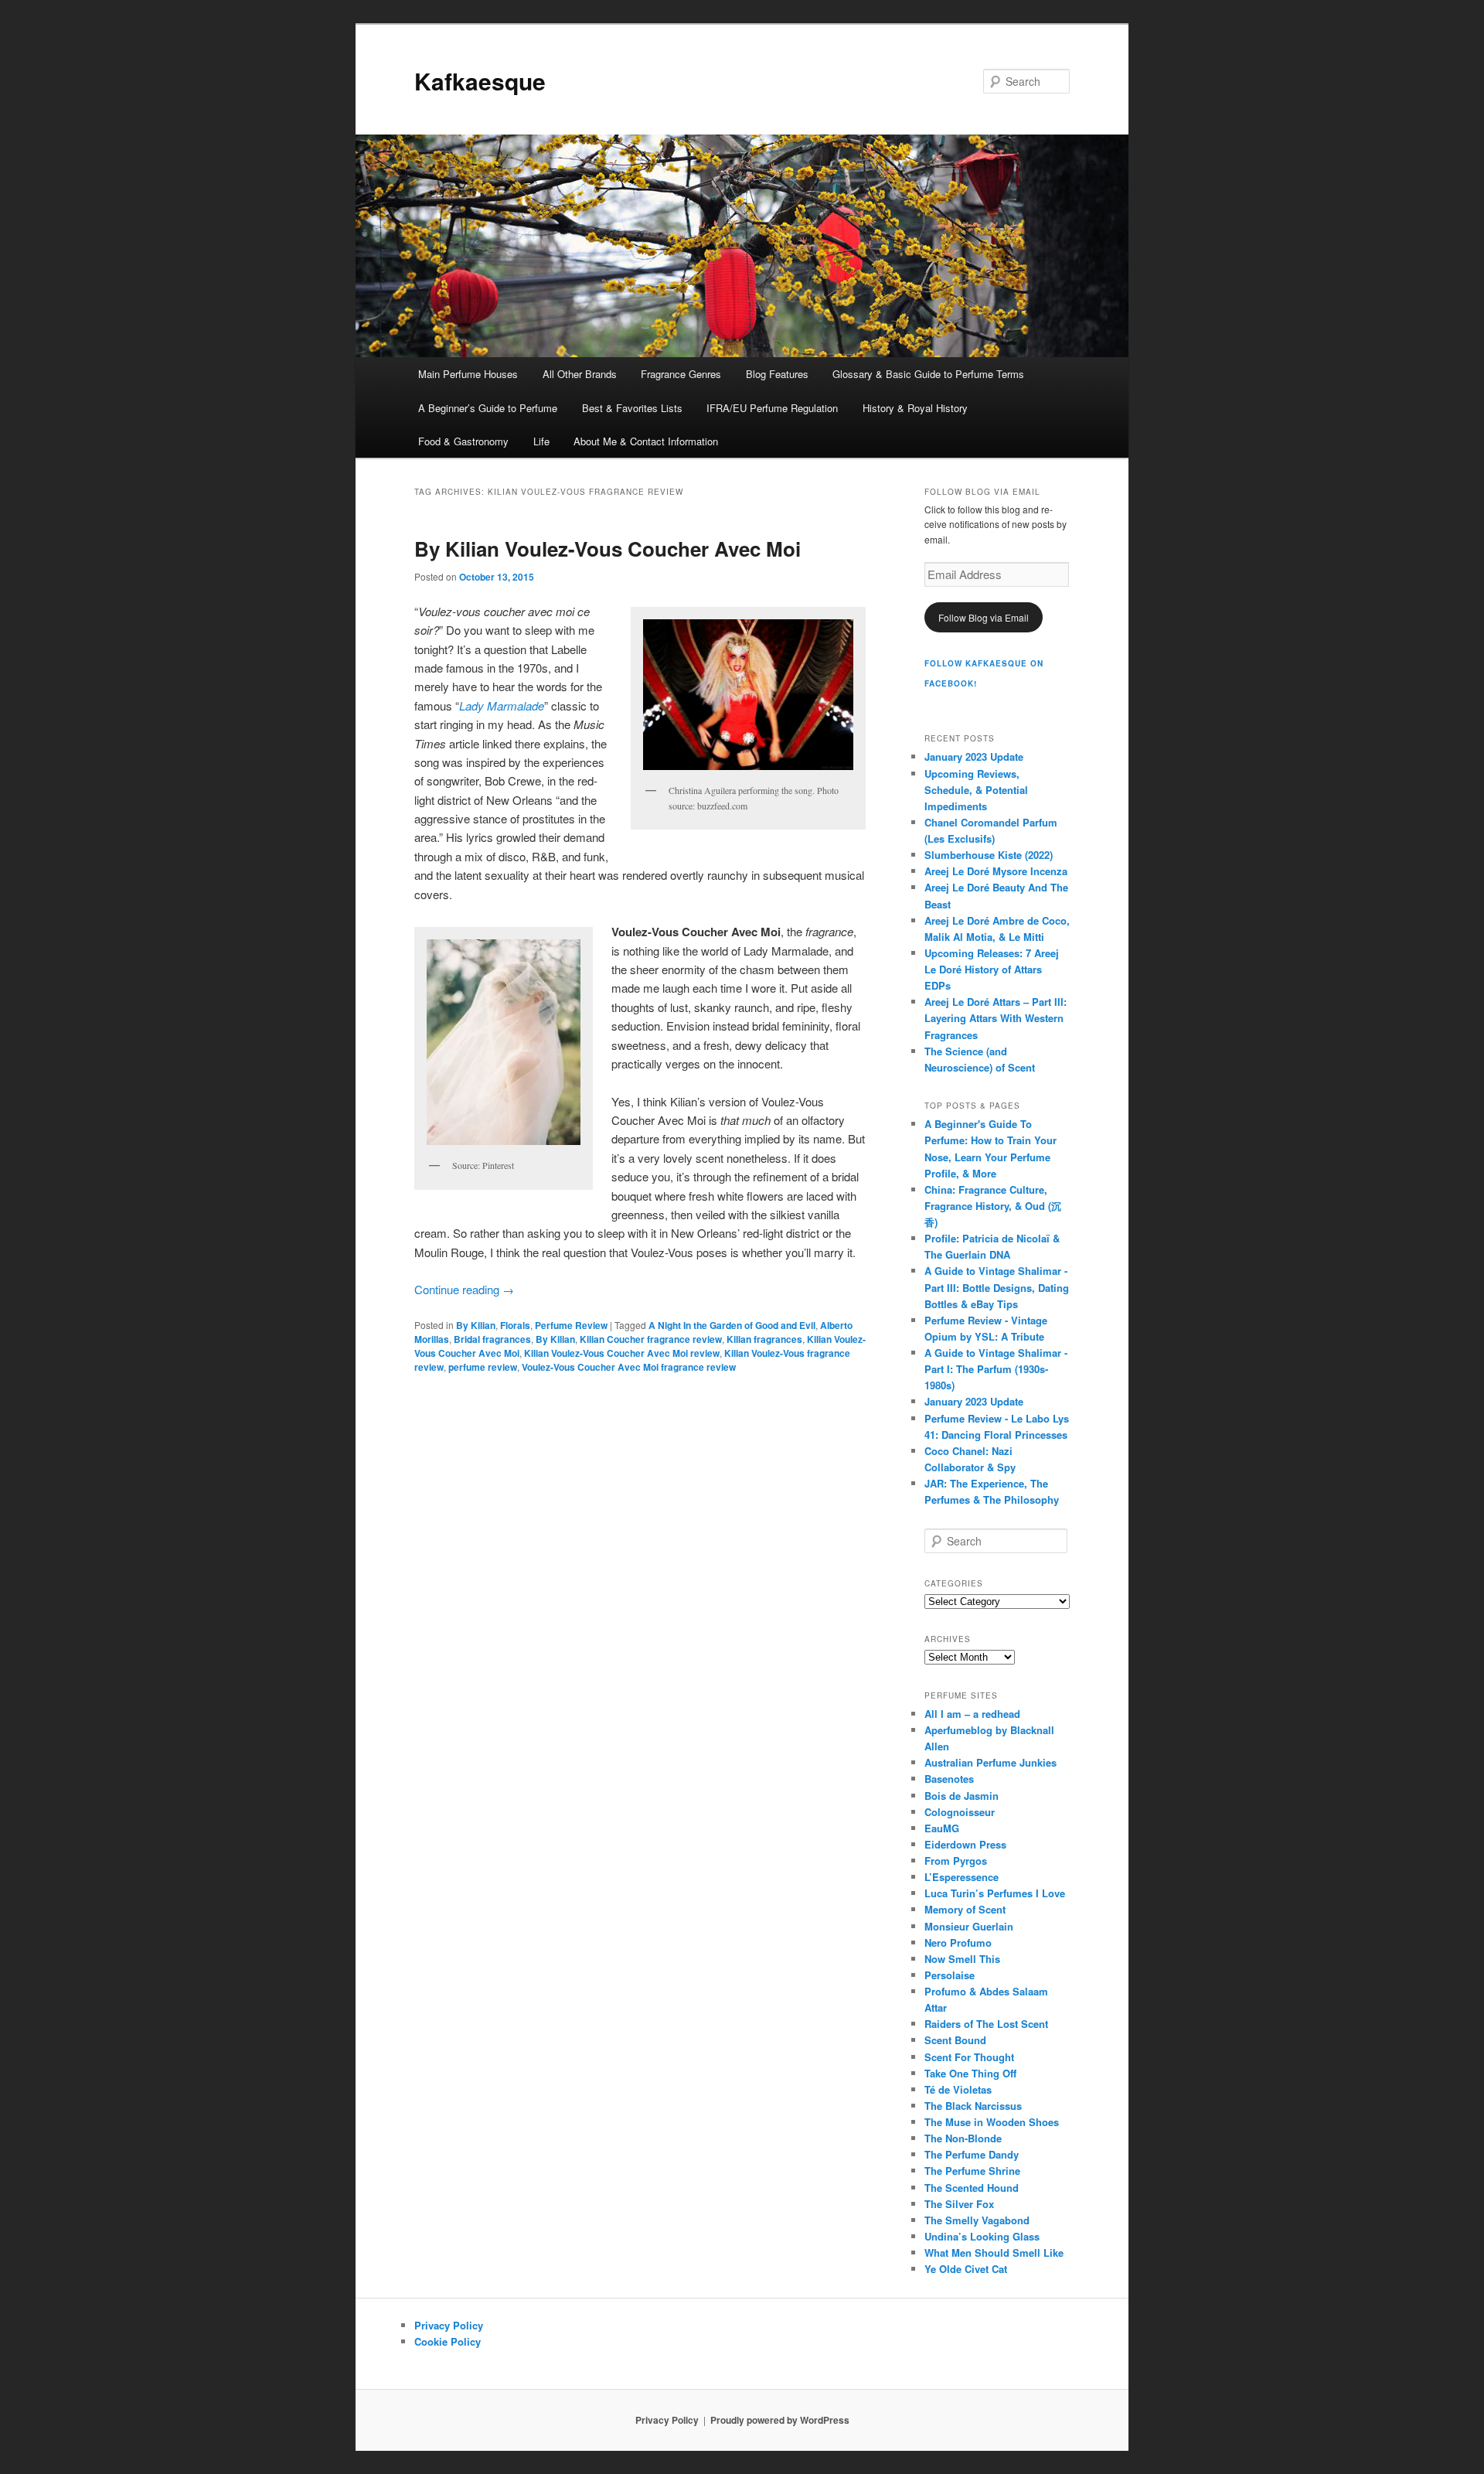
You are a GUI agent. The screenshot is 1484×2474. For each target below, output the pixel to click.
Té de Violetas (958, 2089)
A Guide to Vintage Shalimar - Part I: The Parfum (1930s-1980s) (996, 1369)
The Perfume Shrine (972, 2171)
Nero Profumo (958, 1942)
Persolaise (950, 1975)
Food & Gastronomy (463, 441)
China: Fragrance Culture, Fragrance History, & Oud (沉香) (993, 1206)
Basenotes (949, 1779)
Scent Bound (955, 2040)
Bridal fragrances (492, 1339)
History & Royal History (915, 408)
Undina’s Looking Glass (982, 2236)
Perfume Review (571, 1325)
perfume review (483, 1367)
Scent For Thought (969, 2057)
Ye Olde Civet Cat (966, 2269)
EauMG (942, 1828)
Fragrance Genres (681, 374)
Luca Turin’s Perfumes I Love (995, 1893)
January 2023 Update (974, 757)
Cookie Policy (448, 2341)
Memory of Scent (965, 1909)
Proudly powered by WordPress (780, 2420)
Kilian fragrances (764, 1339)
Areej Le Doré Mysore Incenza (996, 871)
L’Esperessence (962, 1877)
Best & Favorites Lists (632, 408)
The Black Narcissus (973, 2106)
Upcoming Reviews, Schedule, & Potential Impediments (976, 790)
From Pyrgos (956, 1861)
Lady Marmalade (502, 705)
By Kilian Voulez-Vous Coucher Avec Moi (608, 549)
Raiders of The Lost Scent (986, 2024)
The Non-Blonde (963, 2138)
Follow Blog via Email (984, 617)
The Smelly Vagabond (977, 2220)
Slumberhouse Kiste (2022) (989, 855)
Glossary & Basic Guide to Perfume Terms (928, 374)
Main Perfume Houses (468, 374)
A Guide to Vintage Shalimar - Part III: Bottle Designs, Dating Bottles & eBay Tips (997, 1287)
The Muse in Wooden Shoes (992, 2122)
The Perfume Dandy (972, 2154)
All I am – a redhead (972, 1714)
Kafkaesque (480, 81)
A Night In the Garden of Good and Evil (732, 1325)
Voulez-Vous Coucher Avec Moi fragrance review (629, 1367)
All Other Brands (580, 374)
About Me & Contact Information (646, 441)
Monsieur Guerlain (969, 1926)
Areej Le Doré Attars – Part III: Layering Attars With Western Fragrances (996, 1018)
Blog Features (777, 374)
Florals (515, 1325)
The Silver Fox (959, 2204)
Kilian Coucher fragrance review (651, 1339)
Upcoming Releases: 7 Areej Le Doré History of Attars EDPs (992, 969)
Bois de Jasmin (962, 1796)
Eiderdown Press (965, 1844)
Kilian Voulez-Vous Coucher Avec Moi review (622, 1353)
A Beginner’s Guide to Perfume (488, 408)
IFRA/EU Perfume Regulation (772, 408)
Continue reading (464, 1289)
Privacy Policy (449, 2325)
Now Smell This (962, 1959)
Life (541, 441)
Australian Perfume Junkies (990, 1762)
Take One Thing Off (970, 2073)
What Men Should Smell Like (994, 2252)
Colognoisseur (960, 1812)
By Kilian (476, 1325)
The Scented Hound (972, 2188)
